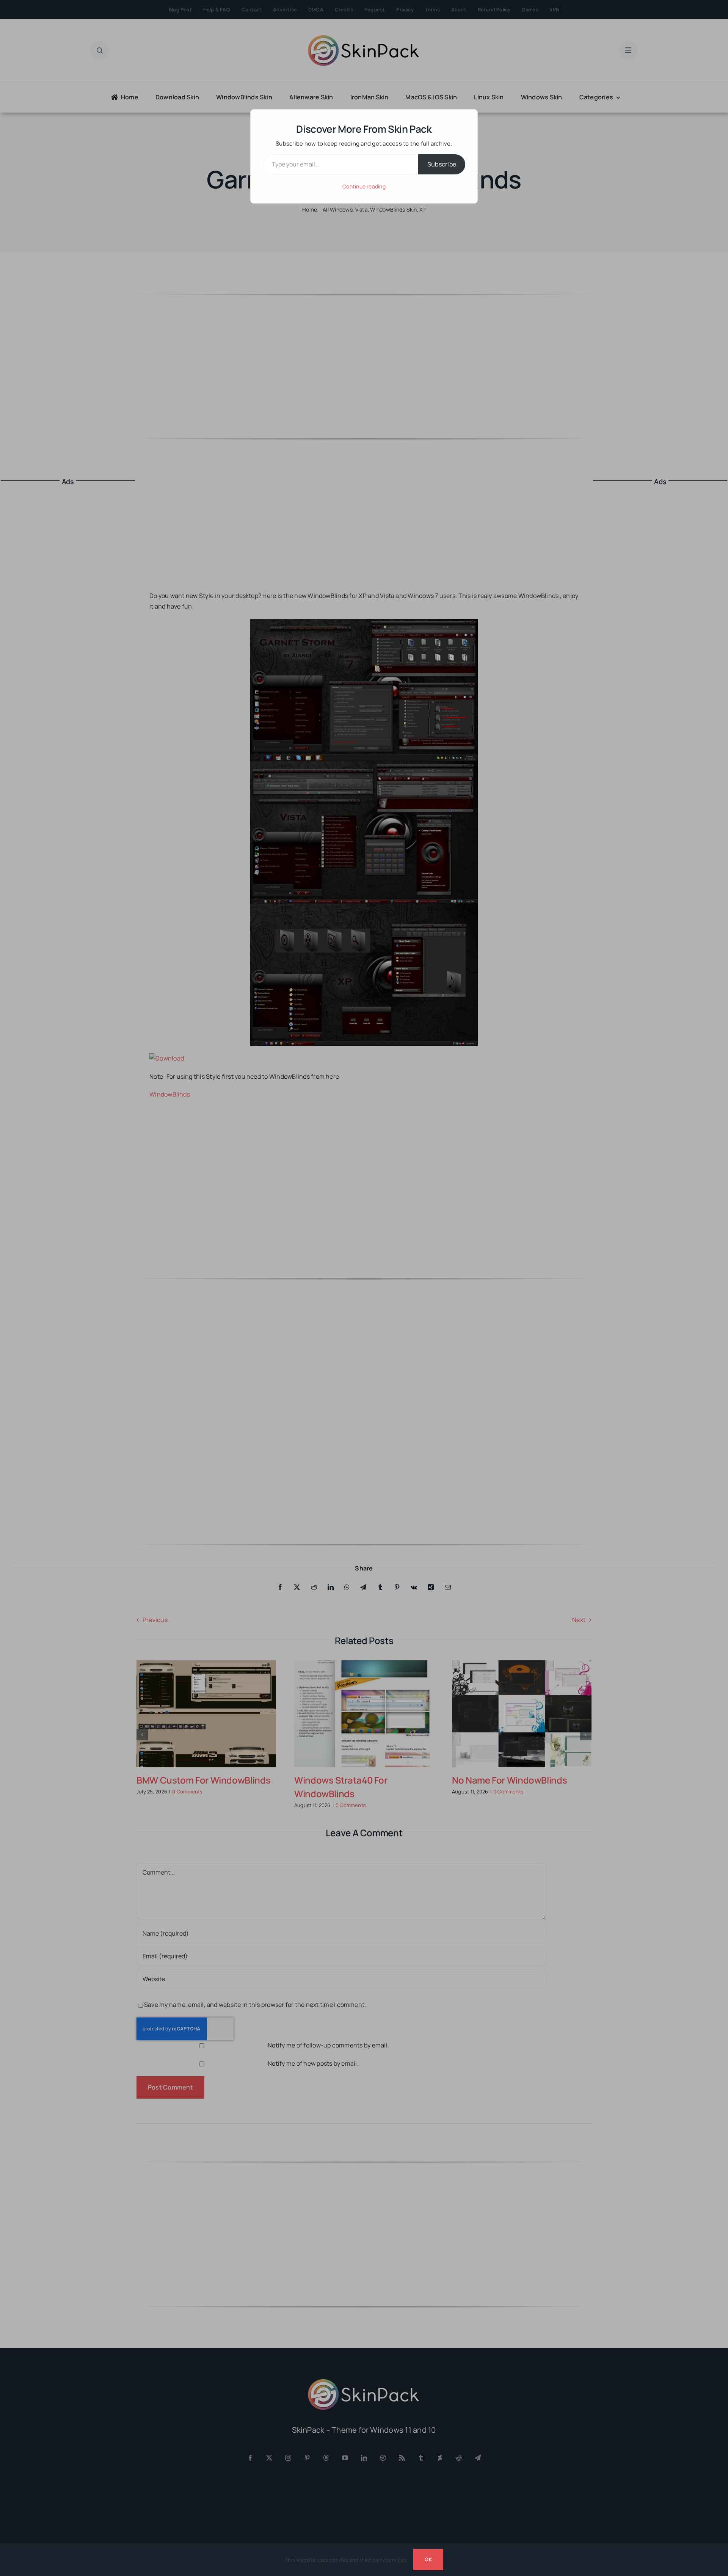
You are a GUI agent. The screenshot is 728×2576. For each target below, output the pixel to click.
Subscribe (442, 164)
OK (428, 2559)
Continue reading (364, 186)
